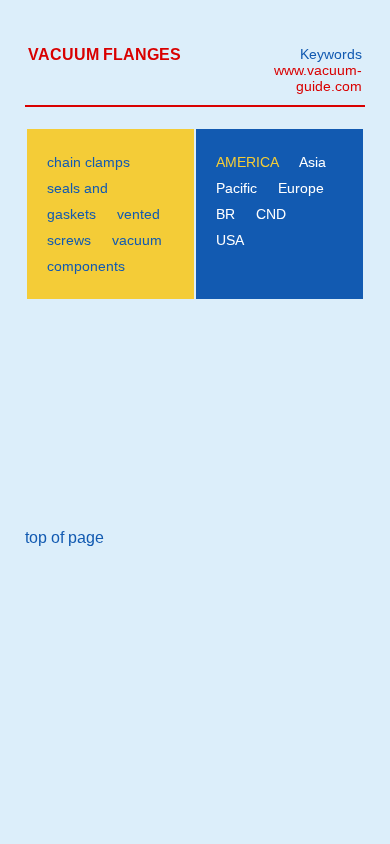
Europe (301, 188)
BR (225, 214)
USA (230, 240)
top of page (64, 537)
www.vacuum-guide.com (318, 78)
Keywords (331, 54)
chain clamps (88, 162)
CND (271, 214)
